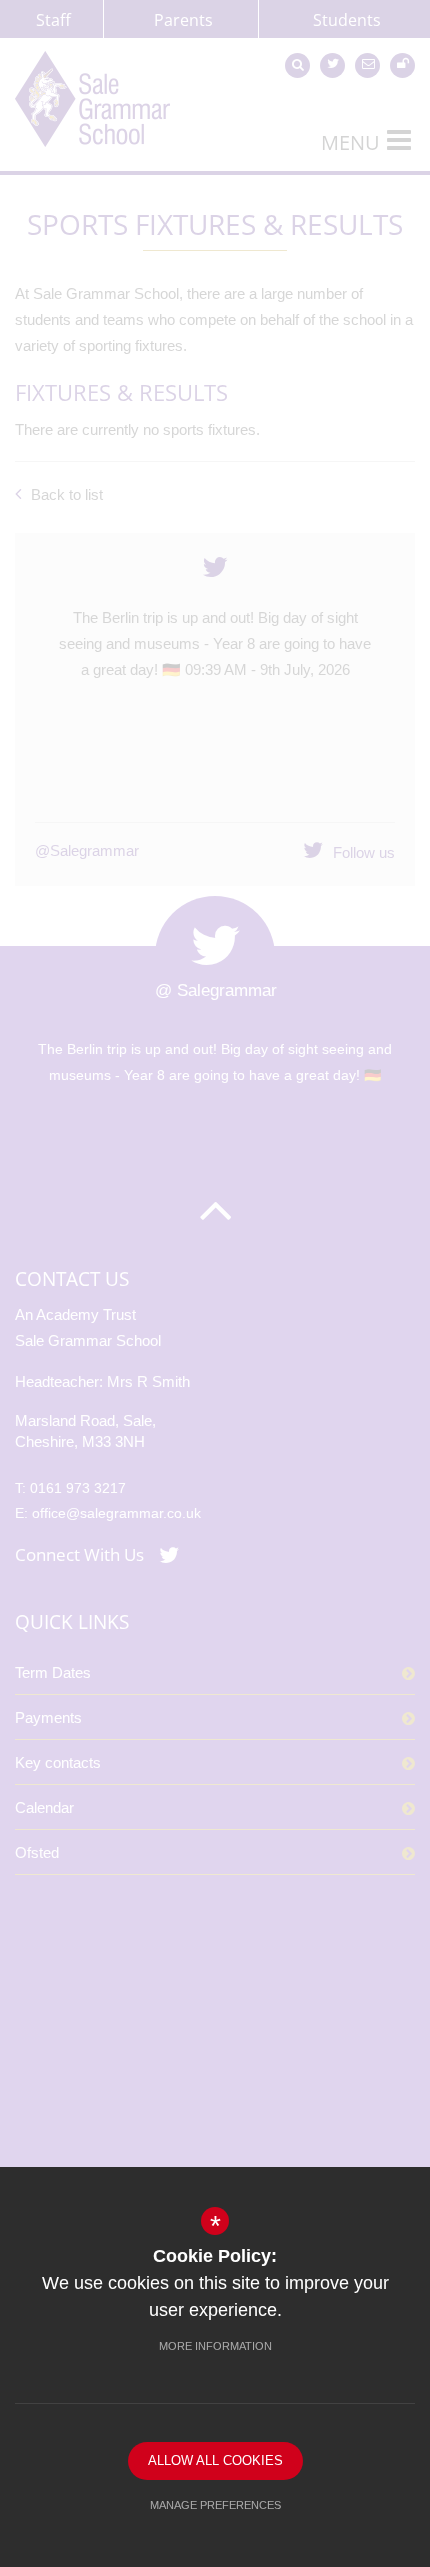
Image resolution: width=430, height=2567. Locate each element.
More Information (215, 2346)
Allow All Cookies (215, 2460)
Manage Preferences (215, 2505)
